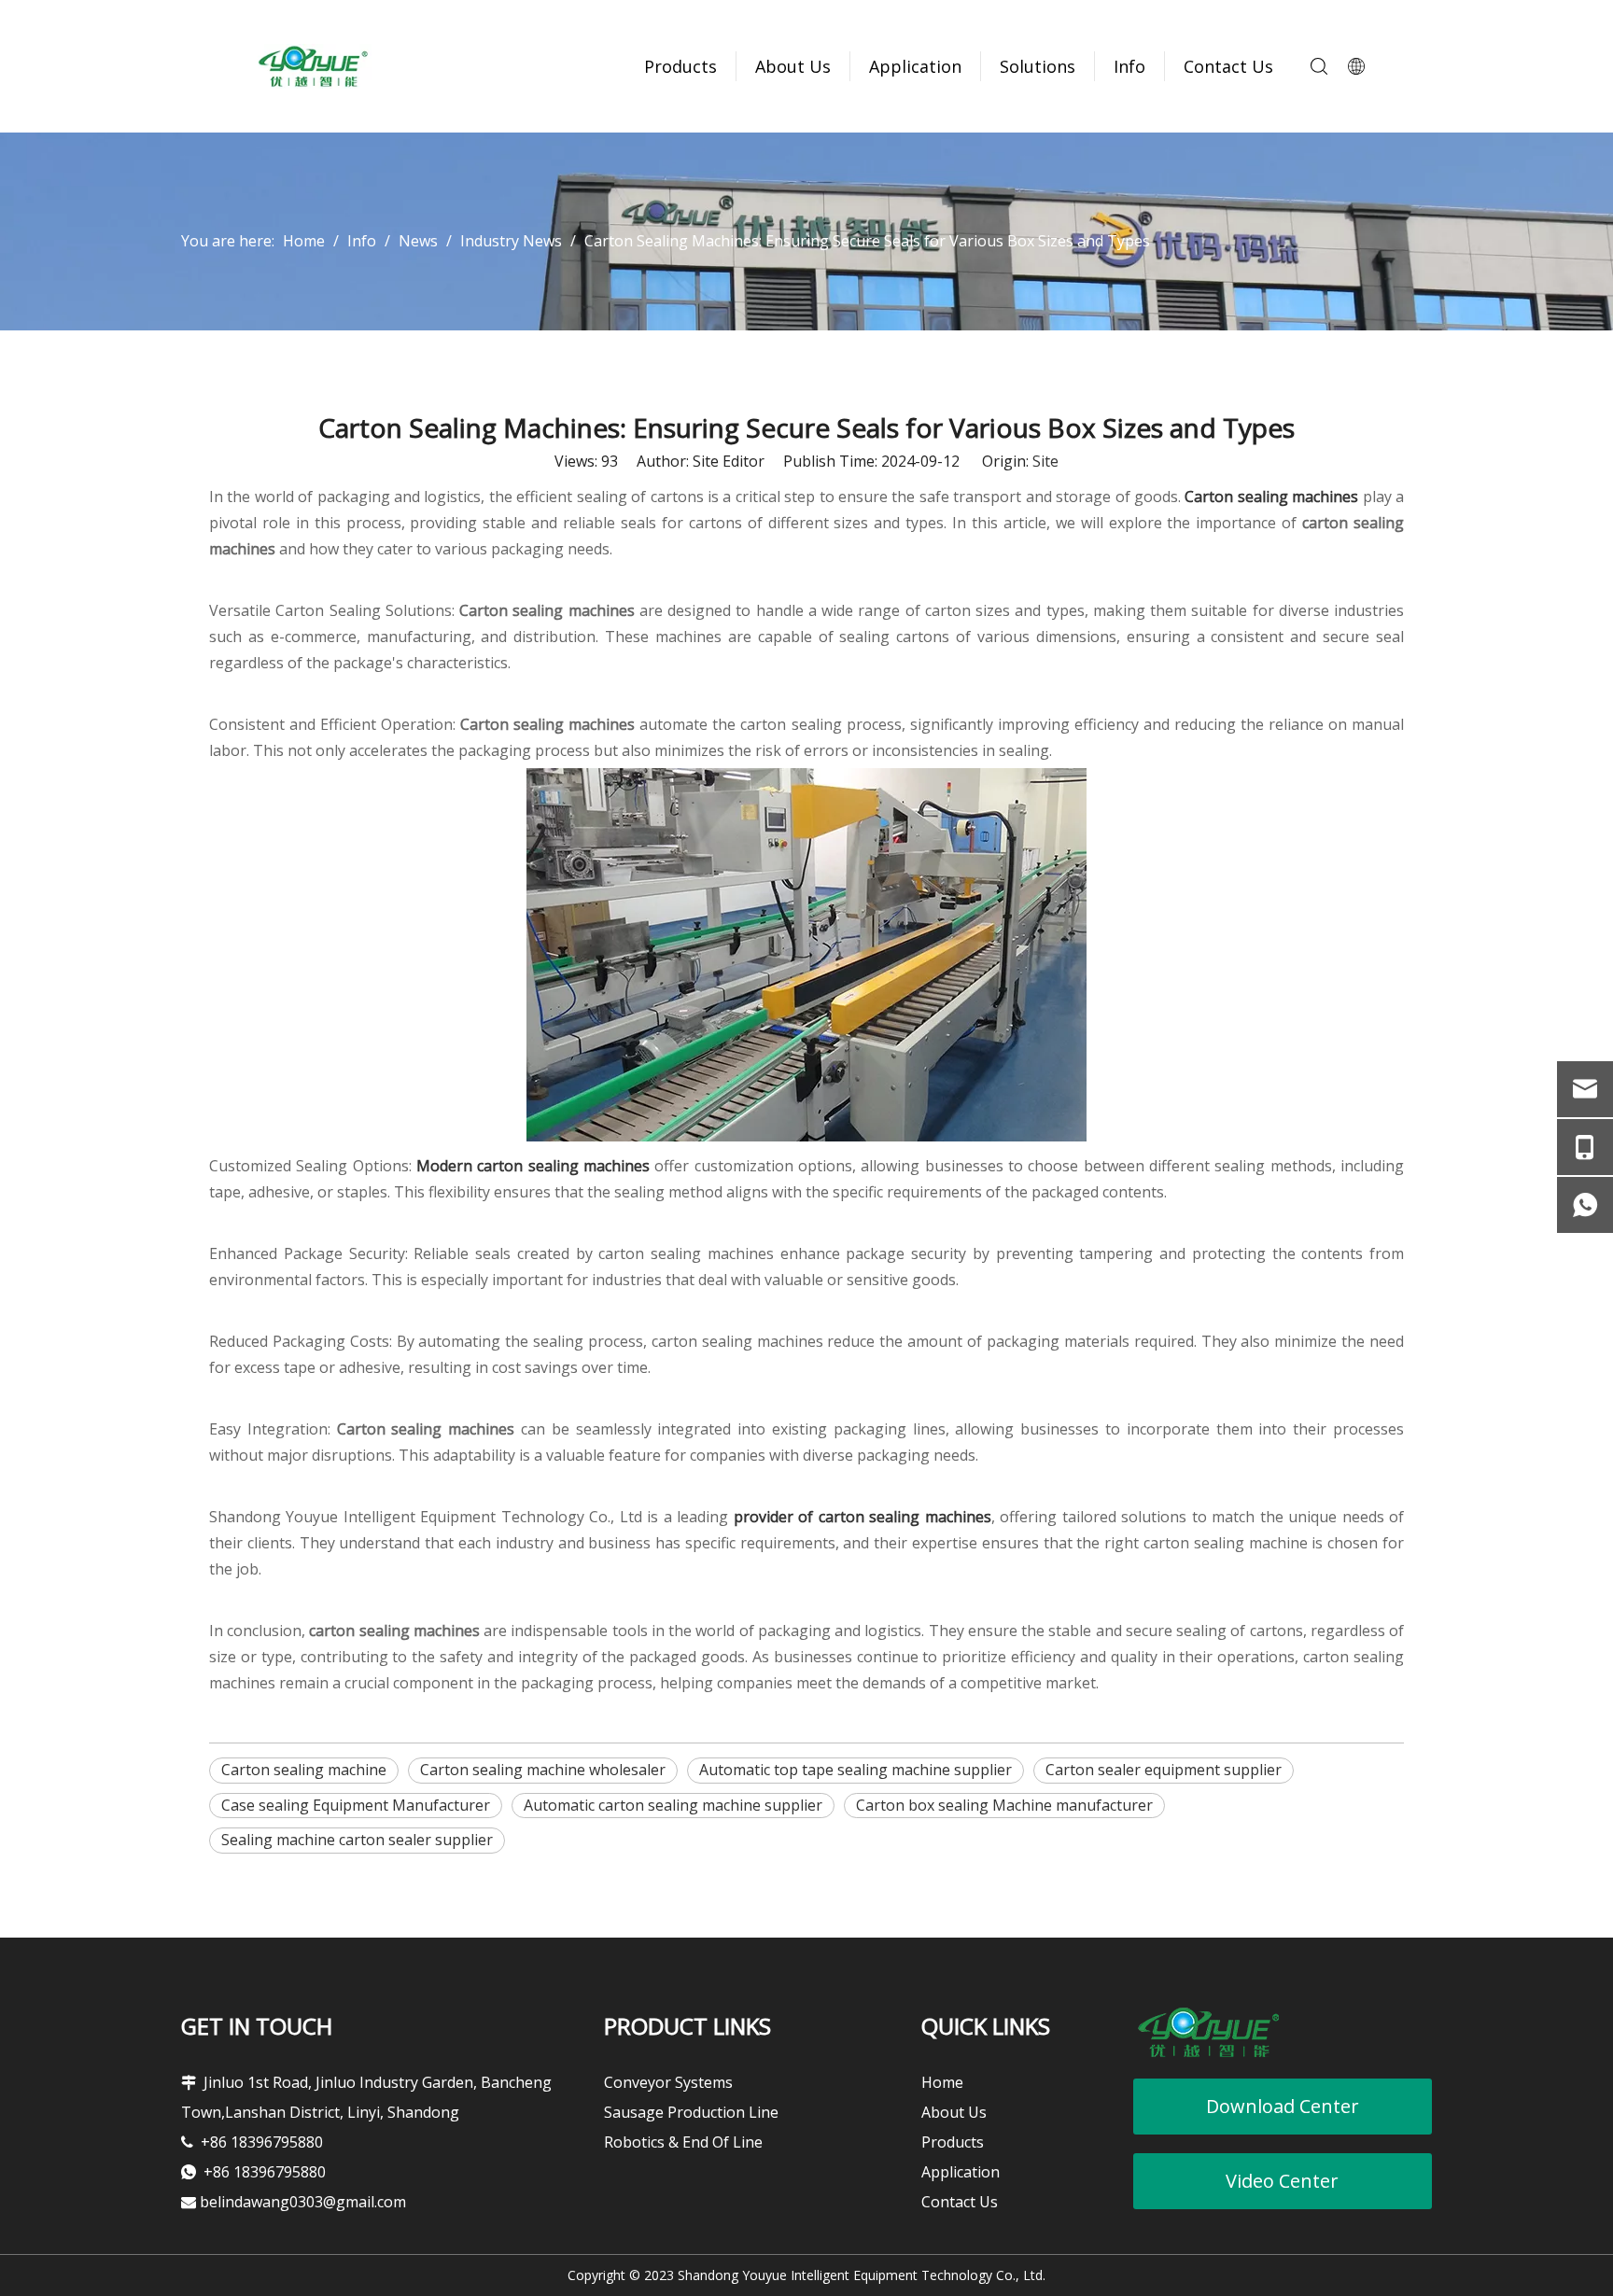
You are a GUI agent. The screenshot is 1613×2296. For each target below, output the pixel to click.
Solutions (1038, 66)
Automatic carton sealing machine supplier (673, 1805)
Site (1045, 461)
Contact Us (1228, 66)
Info (1129, 66)
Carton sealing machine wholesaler (543, 1770)
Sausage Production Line (691, 2112)
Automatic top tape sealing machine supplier (856, 1770)
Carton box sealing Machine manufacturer (1004, 1805)
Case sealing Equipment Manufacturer (356, 1805)
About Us (793, 66)
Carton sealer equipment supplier (1164, 1770)
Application (915, 66)
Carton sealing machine (304, 1770)
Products (680, 66)
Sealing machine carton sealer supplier (357, 1840)
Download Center (1283, 2106)
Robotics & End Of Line (683, 2142)
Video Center (1282, 2181)
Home (942, 2082)
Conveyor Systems (668, 2082)
